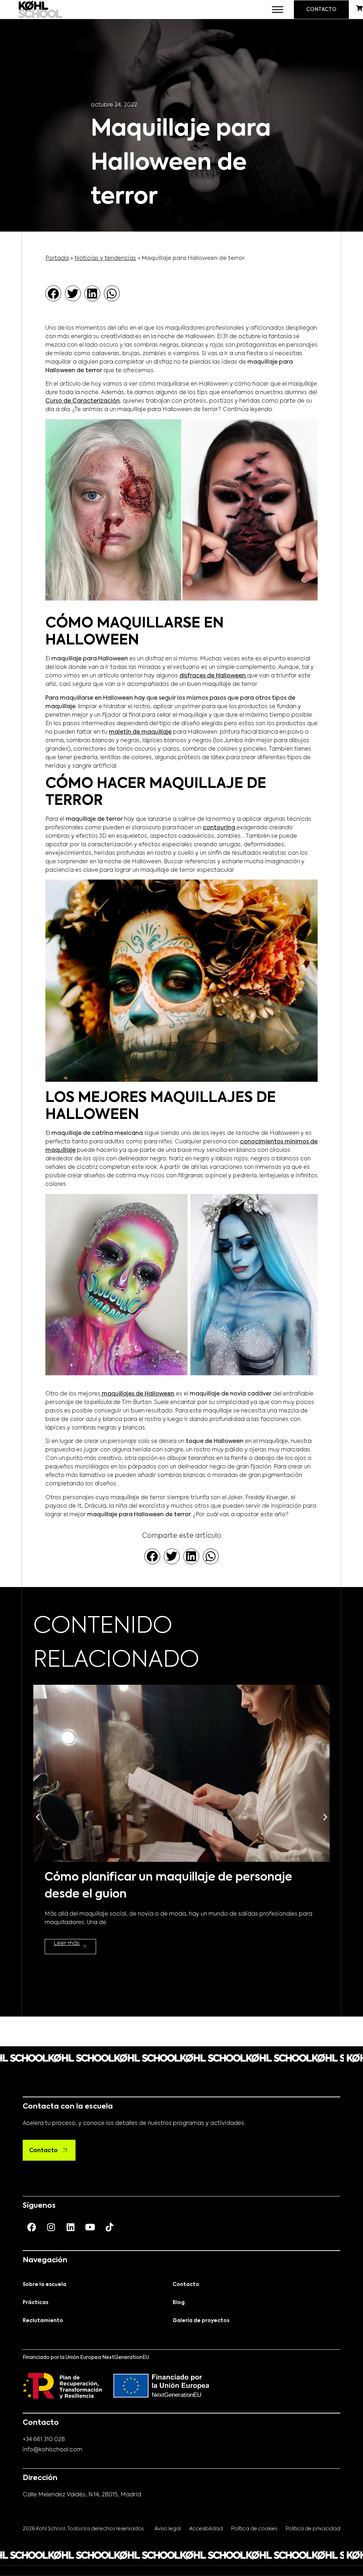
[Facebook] (32, 2227)
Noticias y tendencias (105, 258)
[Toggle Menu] (278, 9)
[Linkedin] (71, 2227)
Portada (57, 258)
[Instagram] (51, 2227)
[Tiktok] (110, 2227)
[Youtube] (90, 2227)
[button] (53, 293)
